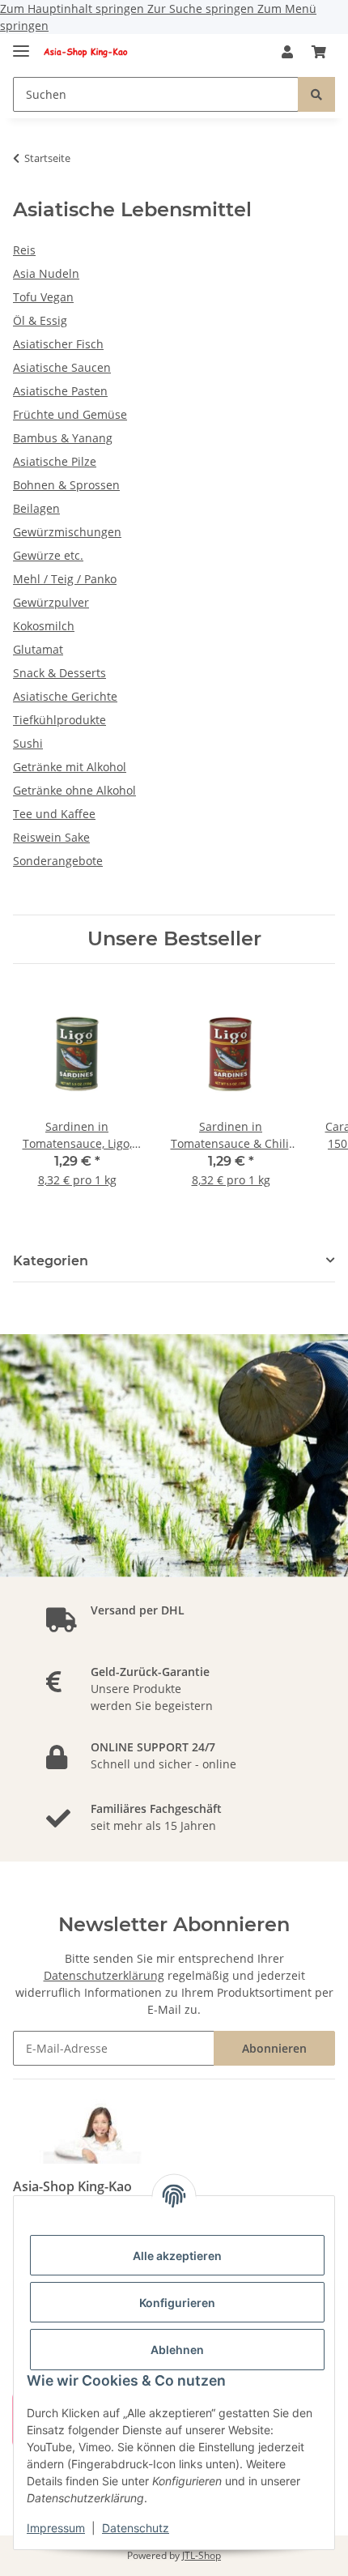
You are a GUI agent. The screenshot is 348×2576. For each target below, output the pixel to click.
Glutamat (38, 649)
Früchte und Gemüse (70, 414)
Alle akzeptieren (177, 2256)
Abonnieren (274, 2048)
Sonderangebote (58, 861)
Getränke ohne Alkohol (74, 790)
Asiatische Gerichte (65, 696)
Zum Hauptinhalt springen (74, 9)
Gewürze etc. (48, 555)
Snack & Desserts (59, 673)
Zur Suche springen (202, 9)
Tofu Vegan (43, 297)
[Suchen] (316, 94)
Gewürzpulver (51, 602)
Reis (24, 250)
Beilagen (36, 508)
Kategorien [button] (51, 1261)
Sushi (28, 743)
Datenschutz (136, 2528)
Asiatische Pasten (60, 391)
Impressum (56, 2528)
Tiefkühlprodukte (59, 720)
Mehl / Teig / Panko (65, 579)
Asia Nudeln (46, 273)
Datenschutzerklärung (104, 1975)
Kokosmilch (44, 626)
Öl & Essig (40, 320)
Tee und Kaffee (54, 814)
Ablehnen (177, 2350)
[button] (287, 52)
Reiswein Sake (51, 837)
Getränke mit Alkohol (70, 767)
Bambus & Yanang (63, 438)
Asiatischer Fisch (58, 344)
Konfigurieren (177, 2303)
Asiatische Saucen (62, 367)
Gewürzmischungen (67, 532)
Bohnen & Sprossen (66, 485)
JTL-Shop (202, 2555)
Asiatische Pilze (55, 461)
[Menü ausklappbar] (21, 44)
